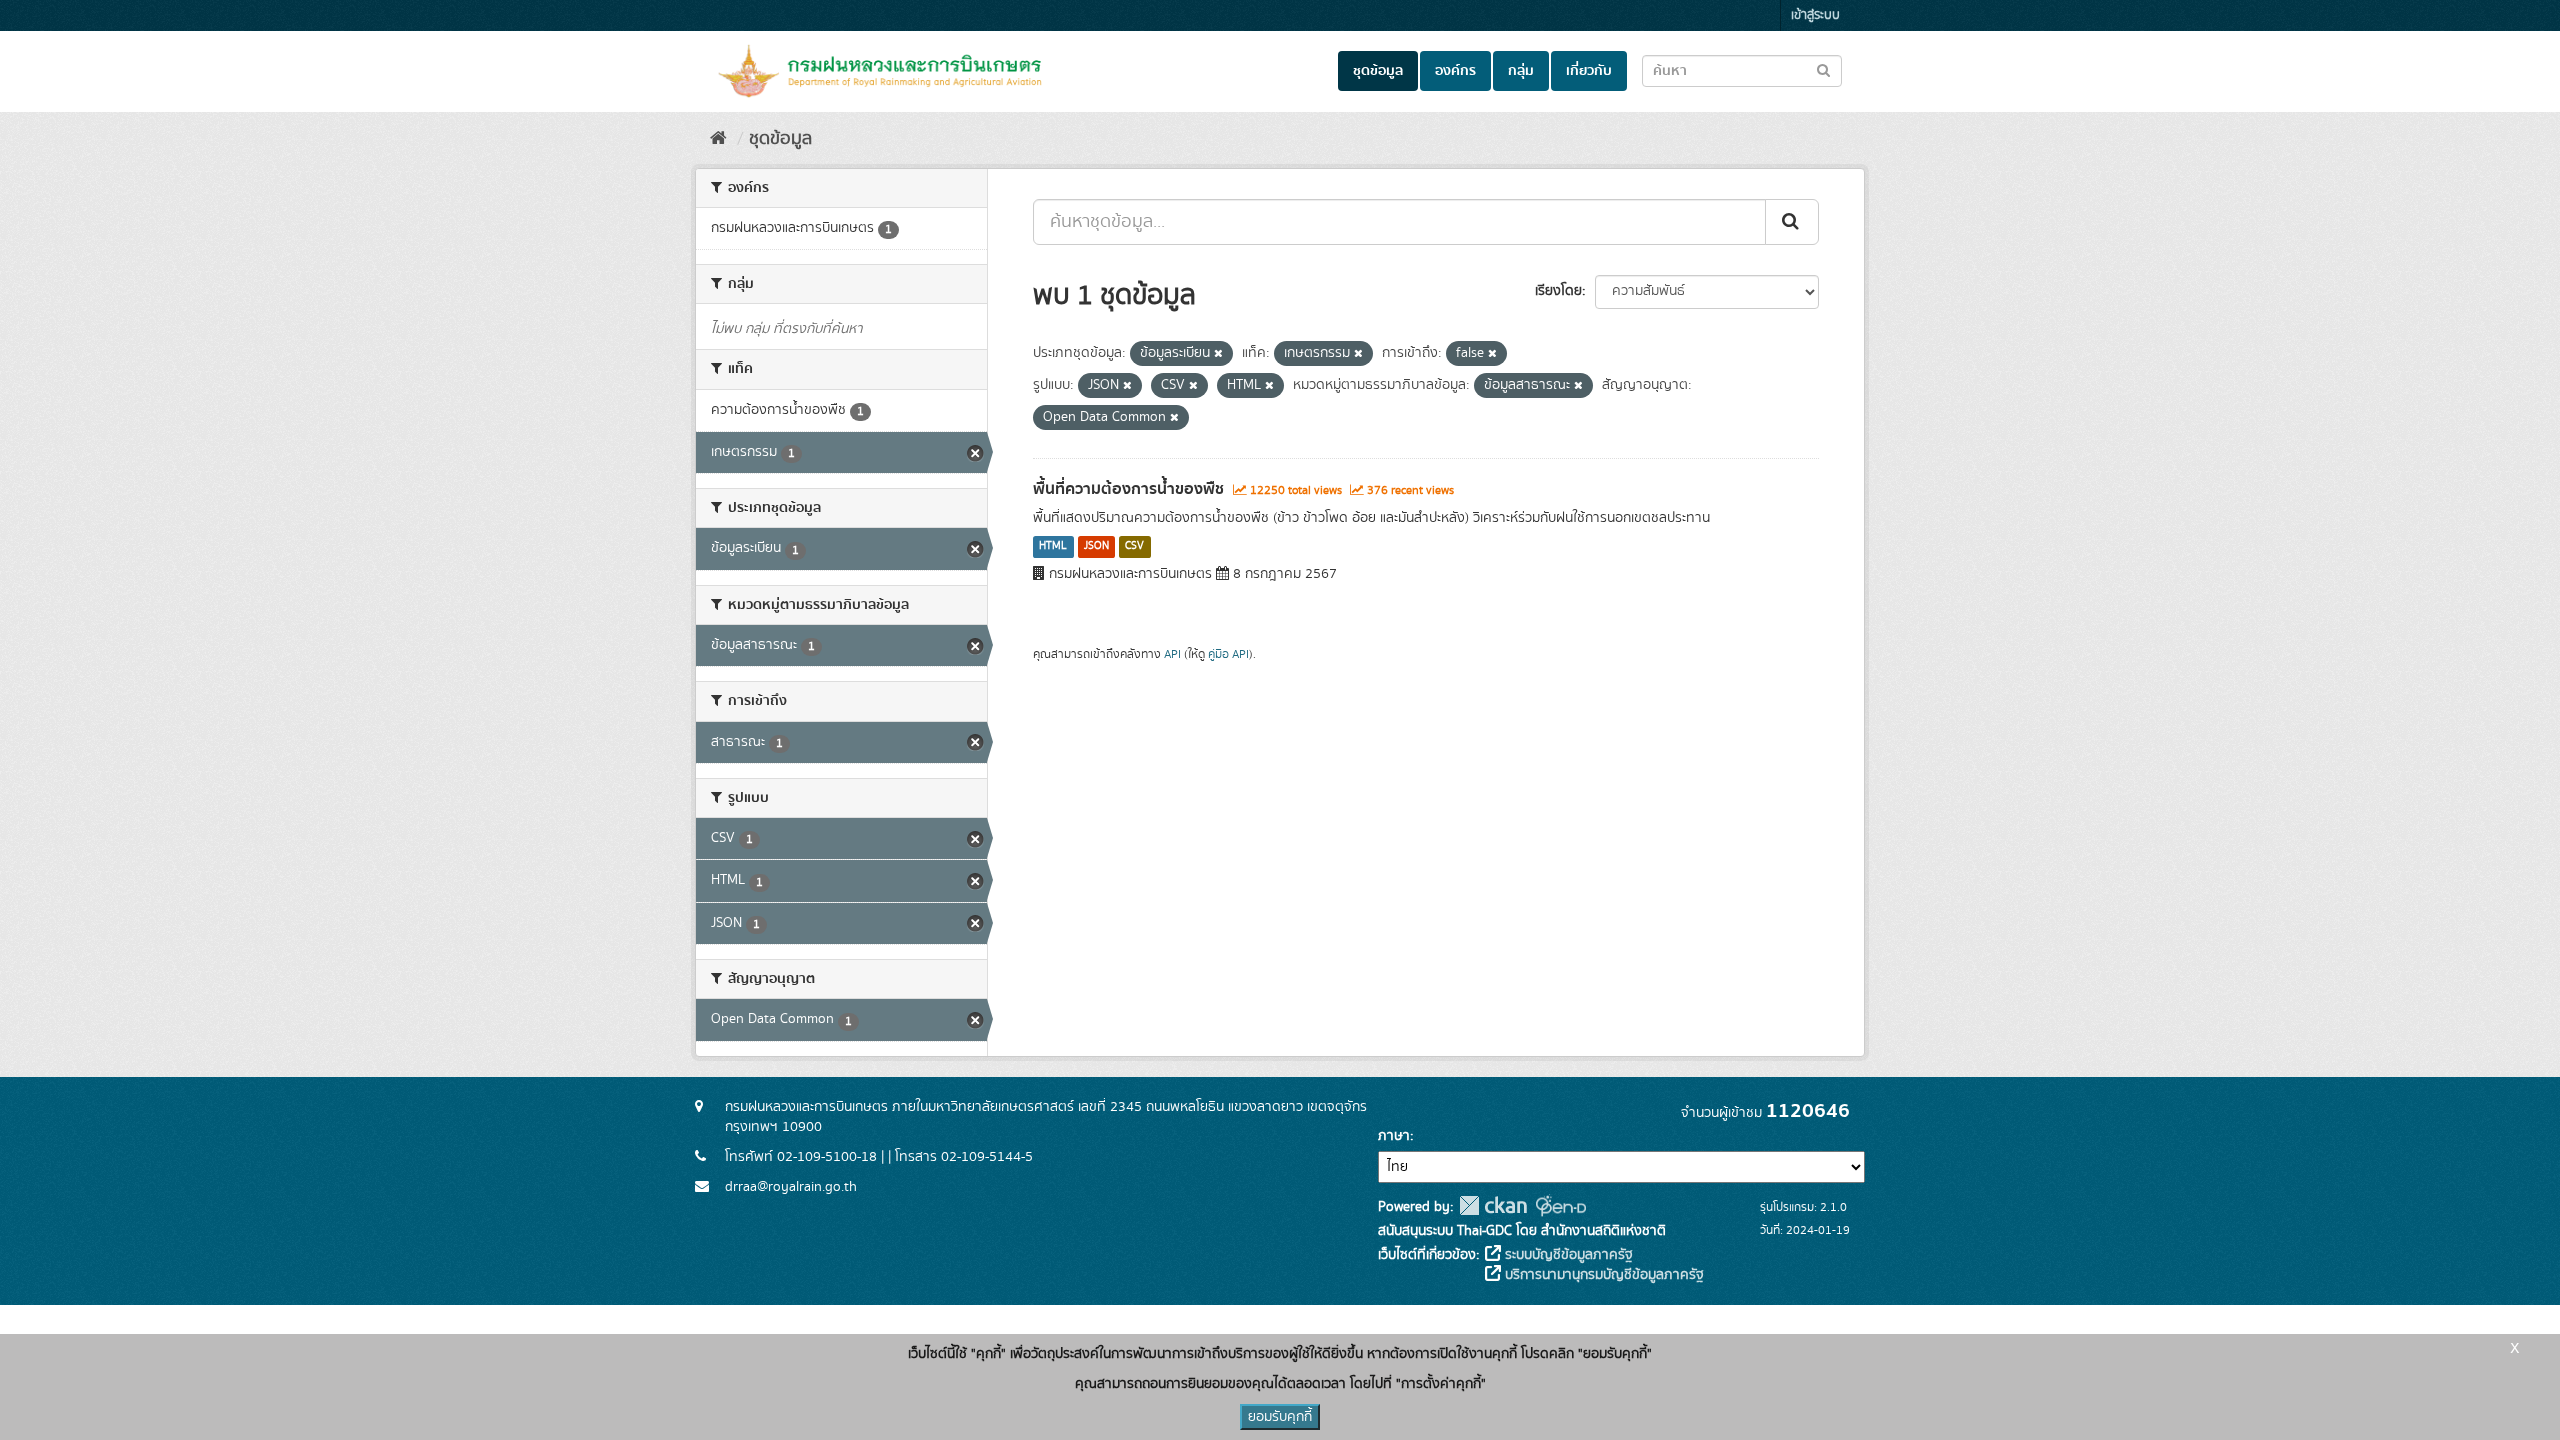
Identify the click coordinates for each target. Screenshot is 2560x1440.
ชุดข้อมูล (1378, 71)
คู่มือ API (1228, 654)
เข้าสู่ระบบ (1815, 15)
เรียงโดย (1558, 291)
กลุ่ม (1521, 71)
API (1172, 654)
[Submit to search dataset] (1823, 69)
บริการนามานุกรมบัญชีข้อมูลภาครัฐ (1602, 1275)
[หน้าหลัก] (718, 139)
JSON (1096, 547)
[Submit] (1792, 222)
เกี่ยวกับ (1589, 71)
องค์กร (1455, 71)
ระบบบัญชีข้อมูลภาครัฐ (1567, 1255)
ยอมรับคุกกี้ (1280, 1417)
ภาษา (1394, 1136)
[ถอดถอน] (1218, 354)
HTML (1053, 547)
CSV (1134, 547)
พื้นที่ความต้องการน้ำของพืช (1128, 489)
